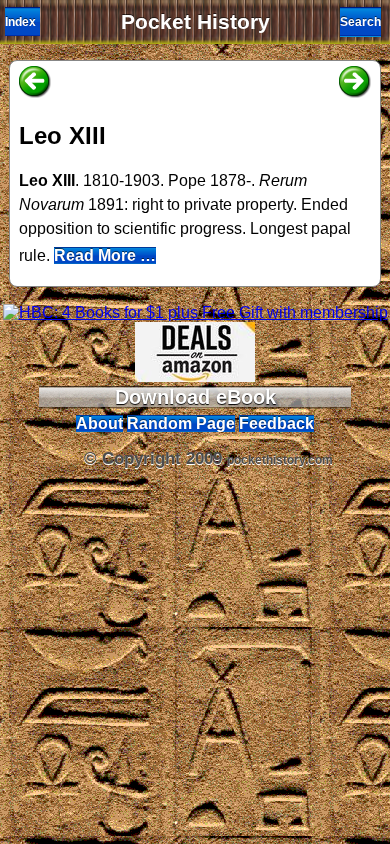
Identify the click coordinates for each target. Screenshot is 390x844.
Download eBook (195, 397)
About (99, 423)
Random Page (181, 423)
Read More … (105, 255)
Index (20, 22)
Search (360, 22)
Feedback (276, 423)
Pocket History (195, 22)
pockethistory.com (280, 460)
